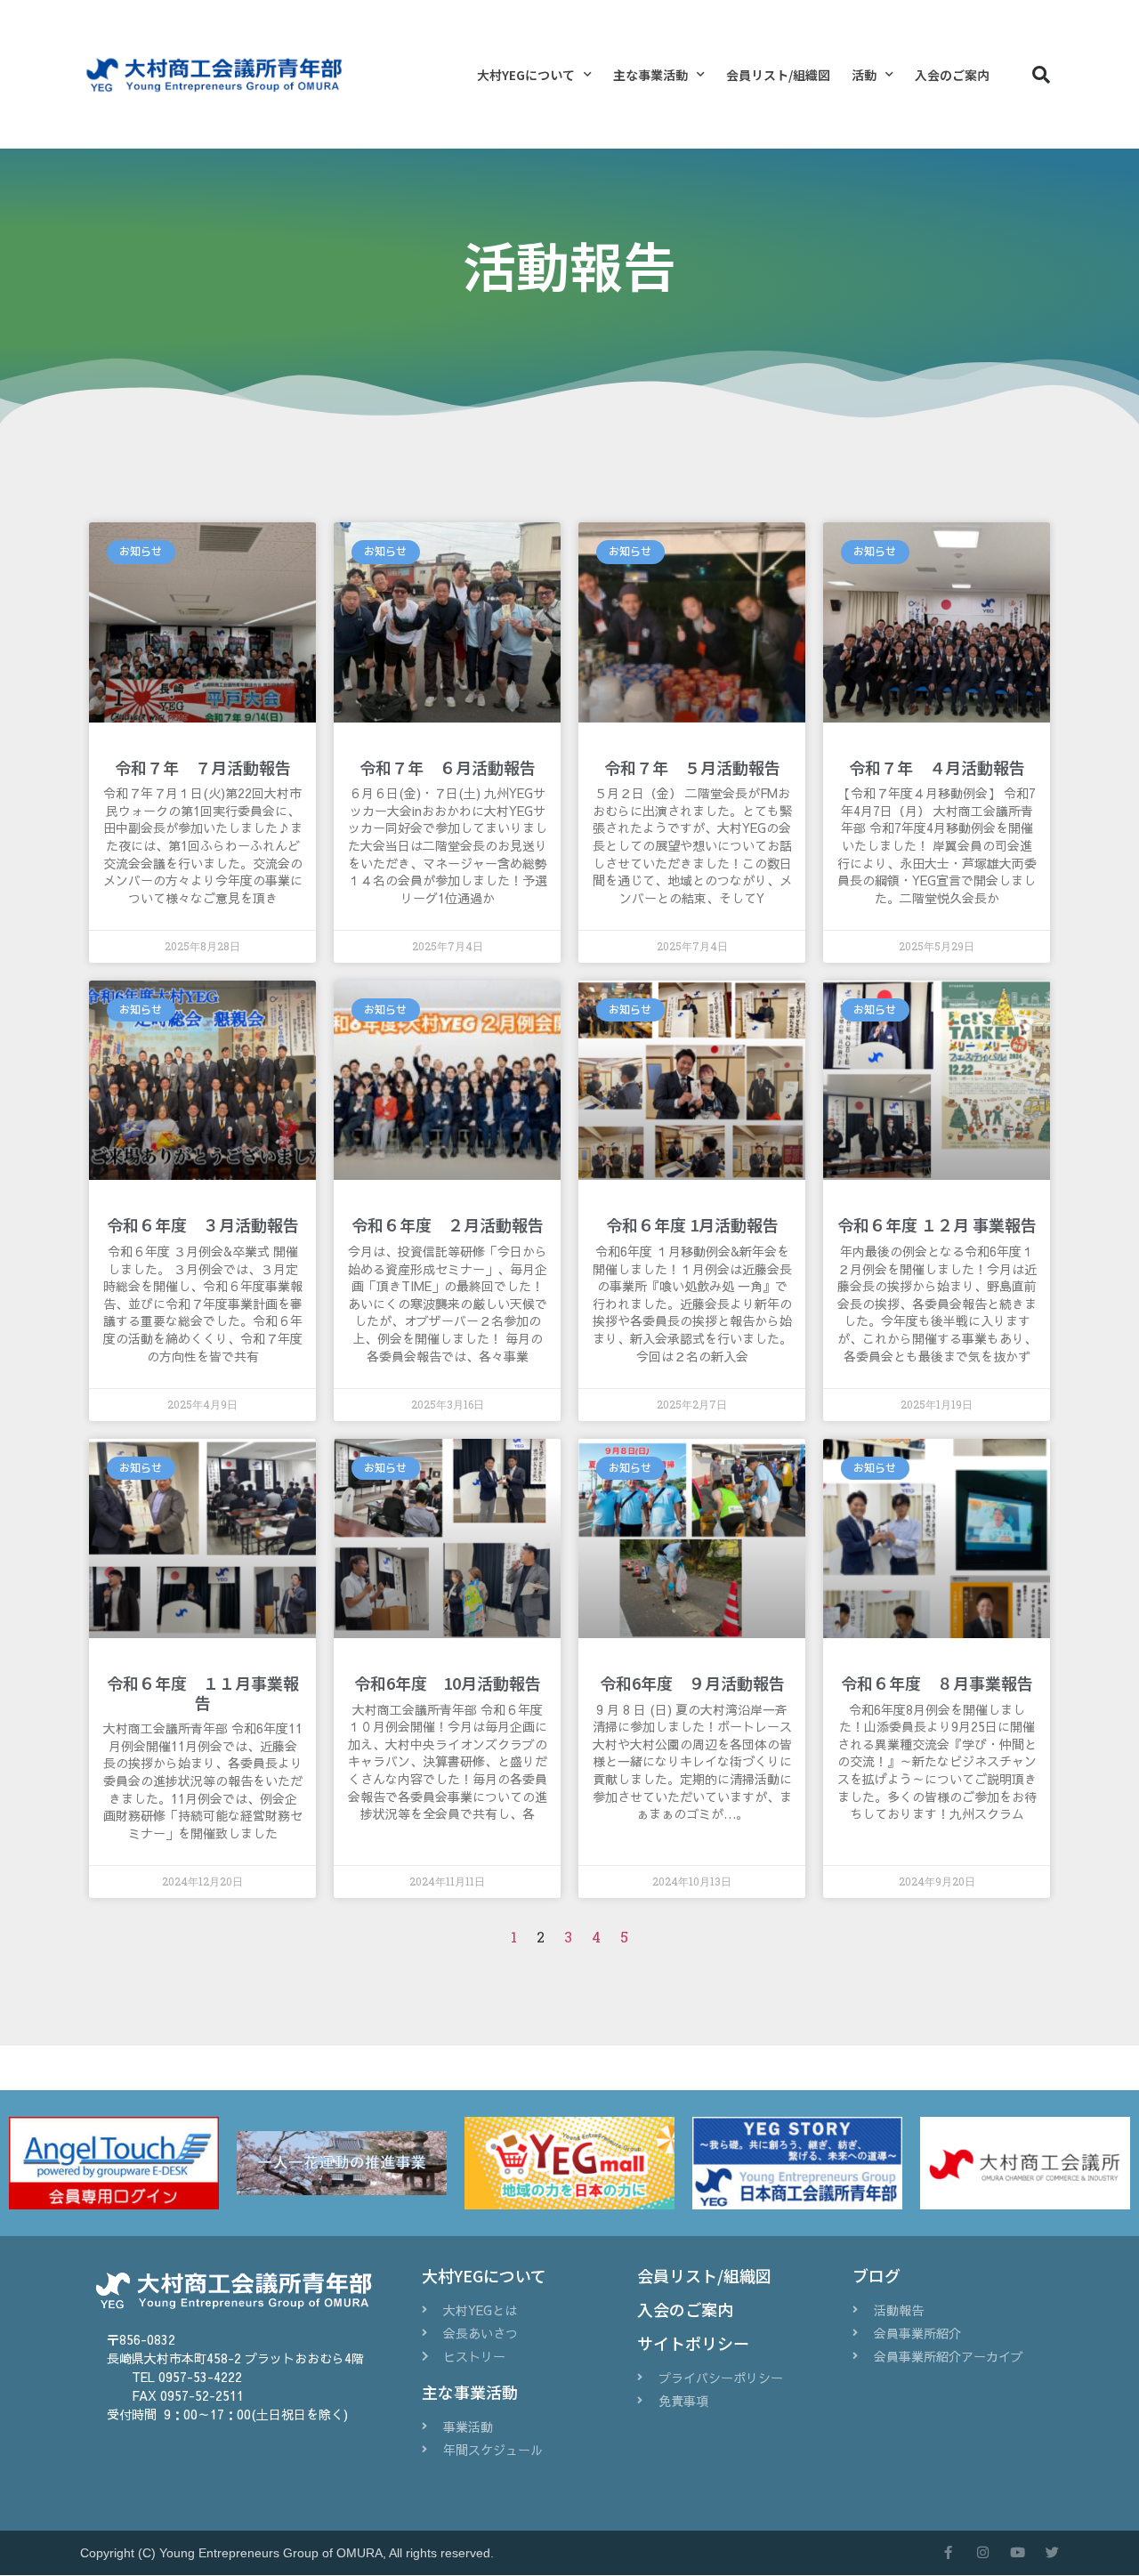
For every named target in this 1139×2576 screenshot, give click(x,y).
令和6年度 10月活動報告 (448, 1683)
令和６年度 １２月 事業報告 (937, 1224)
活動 (864, 75)
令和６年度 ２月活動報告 (448, 1224)
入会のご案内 (952, 75)
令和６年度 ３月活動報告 (203, 1224)
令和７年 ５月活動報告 (692, 767)
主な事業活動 (650, 75)
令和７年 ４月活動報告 (937, 767)
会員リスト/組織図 (778, 75)
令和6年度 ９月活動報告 (692, 1683)
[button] (1041, 75)
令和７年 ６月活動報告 (448, 767)
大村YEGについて (526, 75)
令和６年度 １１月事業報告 (203, 1692)
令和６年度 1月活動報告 (692, 1224)
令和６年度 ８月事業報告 (937, 1683)
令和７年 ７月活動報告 (203, 767)
